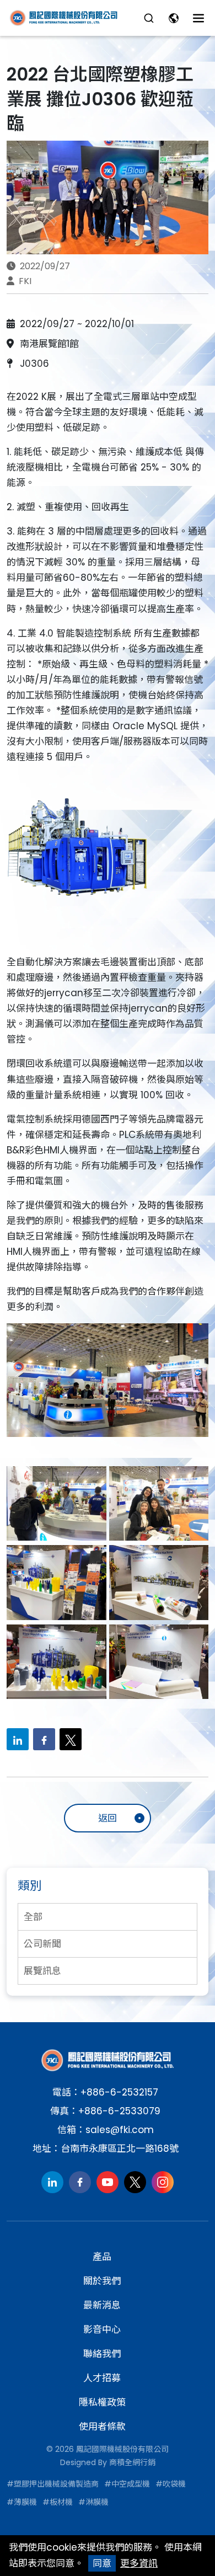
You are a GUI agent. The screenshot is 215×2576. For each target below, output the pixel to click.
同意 (102, 2563)
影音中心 (102, 2329)
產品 (102, 2257)
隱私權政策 (102, 2402)
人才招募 (102, 2378)
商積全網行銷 (132, 2462)
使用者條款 (102, 2427)
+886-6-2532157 (119, 2092)
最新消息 (102, 2305)
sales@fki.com (120, 2130)
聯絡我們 (102, 2354)
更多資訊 (139, 2563)
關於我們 (102, 2281)
